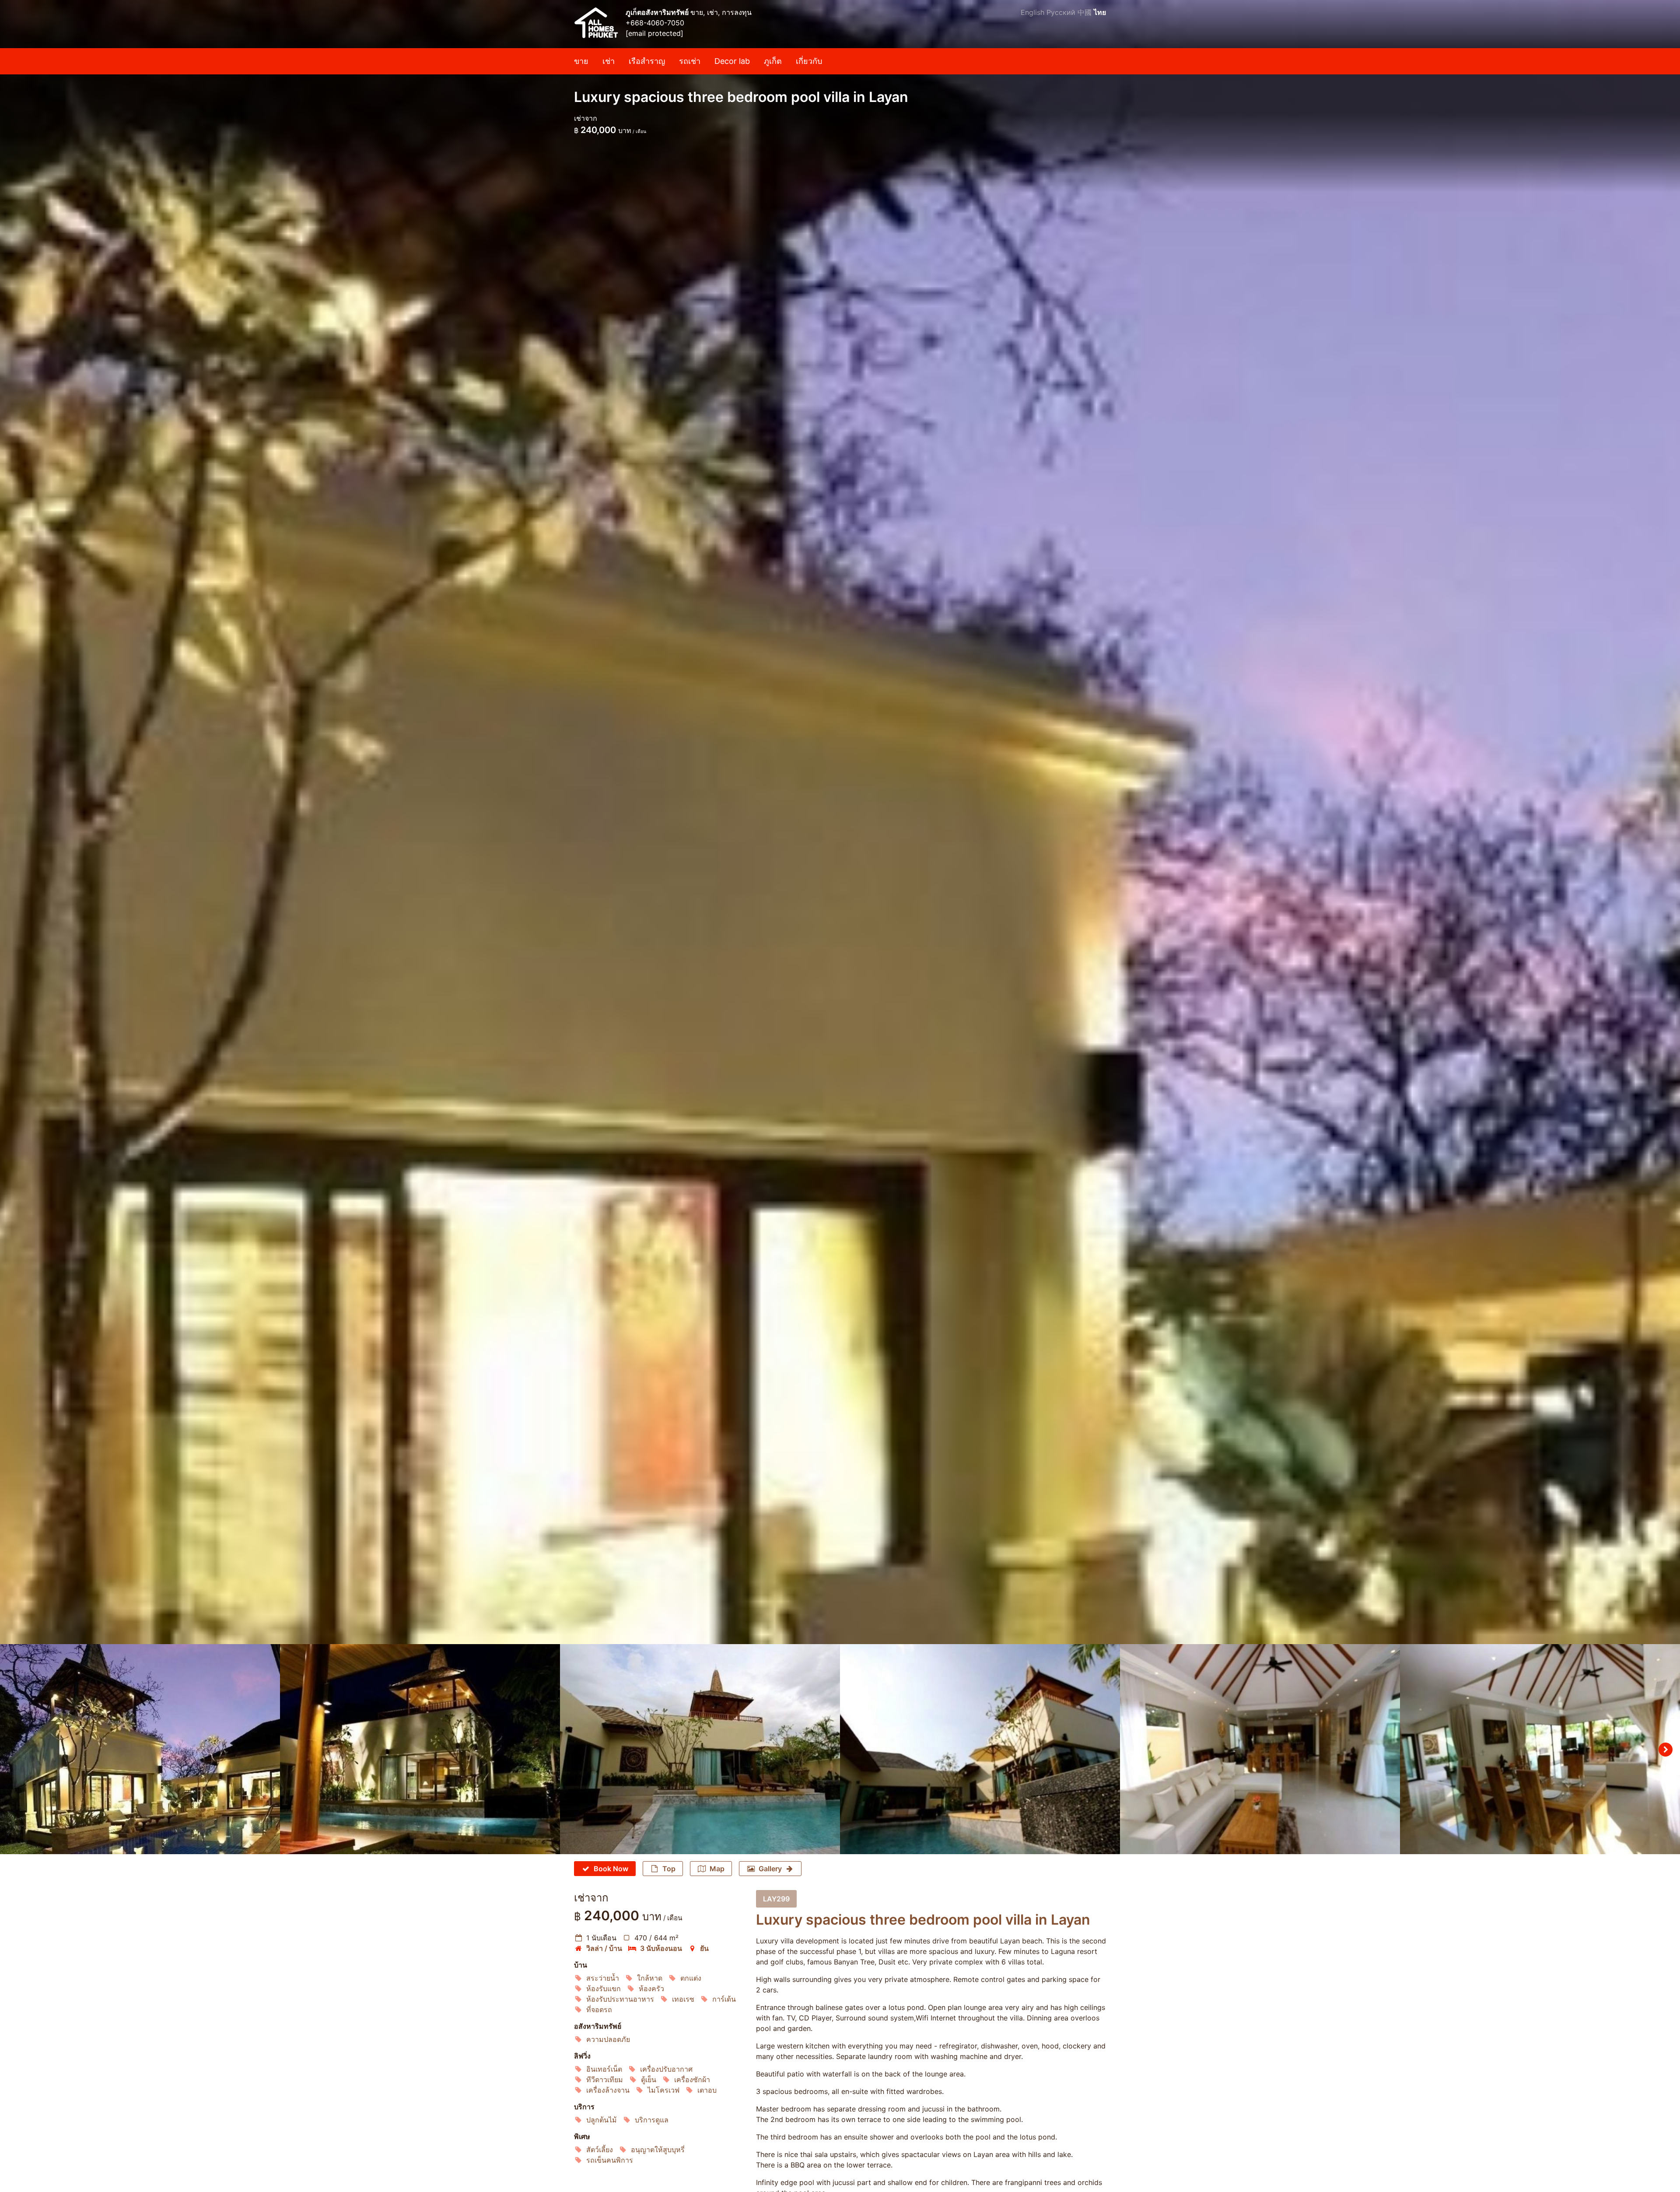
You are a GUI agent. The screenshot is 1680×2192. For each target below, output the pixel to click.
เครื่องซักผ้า (692, 2080)
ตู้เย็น (649, 2080)
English (1032, 12)
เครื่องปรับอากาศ (666, 2069)
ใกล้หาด (650, 1978)
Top (669, 1869)
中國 (1085, 12)
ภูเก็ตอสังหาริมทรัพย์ (658, 12)
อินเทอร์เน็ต (604, 2069)
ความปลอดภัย (608, 2039)
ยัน (704, 1948)
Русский (1061, 12)
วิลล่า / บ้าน (604, 1948)
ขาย (581, 61)
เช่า (609, 61)
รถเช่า (690, 61)
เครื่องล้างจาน (608, 2090)
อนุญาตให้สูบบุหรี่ (658, 2150)
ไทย (1100, 12)
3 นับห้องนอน (661, 1948)
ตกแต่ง (691, 1978)
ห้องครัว (651, 1989)
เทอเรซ (683, 1999)
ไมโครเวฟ (663, 2090)
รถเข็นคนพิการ (610, 2160)
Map (717, 1869)
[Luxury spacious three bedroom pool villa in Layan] (840, 822)
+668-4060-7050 (655, 23)
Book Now (611, 1869)
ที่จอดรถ (599, 2010)
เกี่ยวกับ (809, 61)
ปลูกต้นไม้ (602, 2120)
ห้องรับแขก (604, 1989)
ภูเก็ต (773, 61)
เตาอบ (707, 2090)
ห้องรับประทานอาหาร (620, 1999)
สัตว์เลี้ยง (600, 2150)
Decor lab (732, 61)
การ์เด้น (724, 1999)
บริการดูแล (652, 2120)
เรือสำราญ (647, 61)
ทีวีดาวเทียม (605, 2080)
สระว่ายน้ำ (603, 1978)
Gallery (770, 1869)
